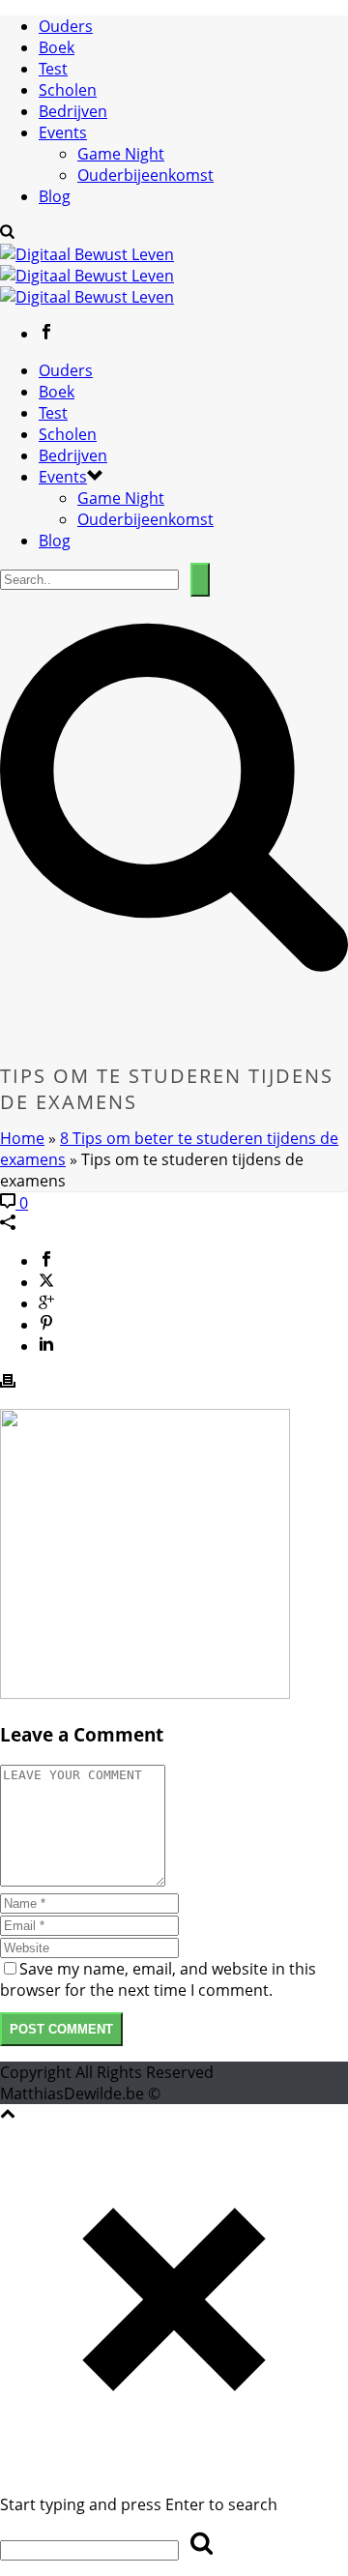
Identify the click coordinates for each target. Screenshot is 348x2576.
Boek (57, 47)
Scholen (68, 90)
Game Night (121, 154)
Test (53, 69)
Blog (55, 196)
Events (63, 132)
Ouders (66, 26)
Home (22, 1138)
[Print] (8, 1383)
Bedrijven (73, 111)
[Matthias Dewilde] (87, 276)
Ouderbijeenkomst (145, 175)
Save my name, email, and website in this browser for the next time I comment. (158, 1979)
